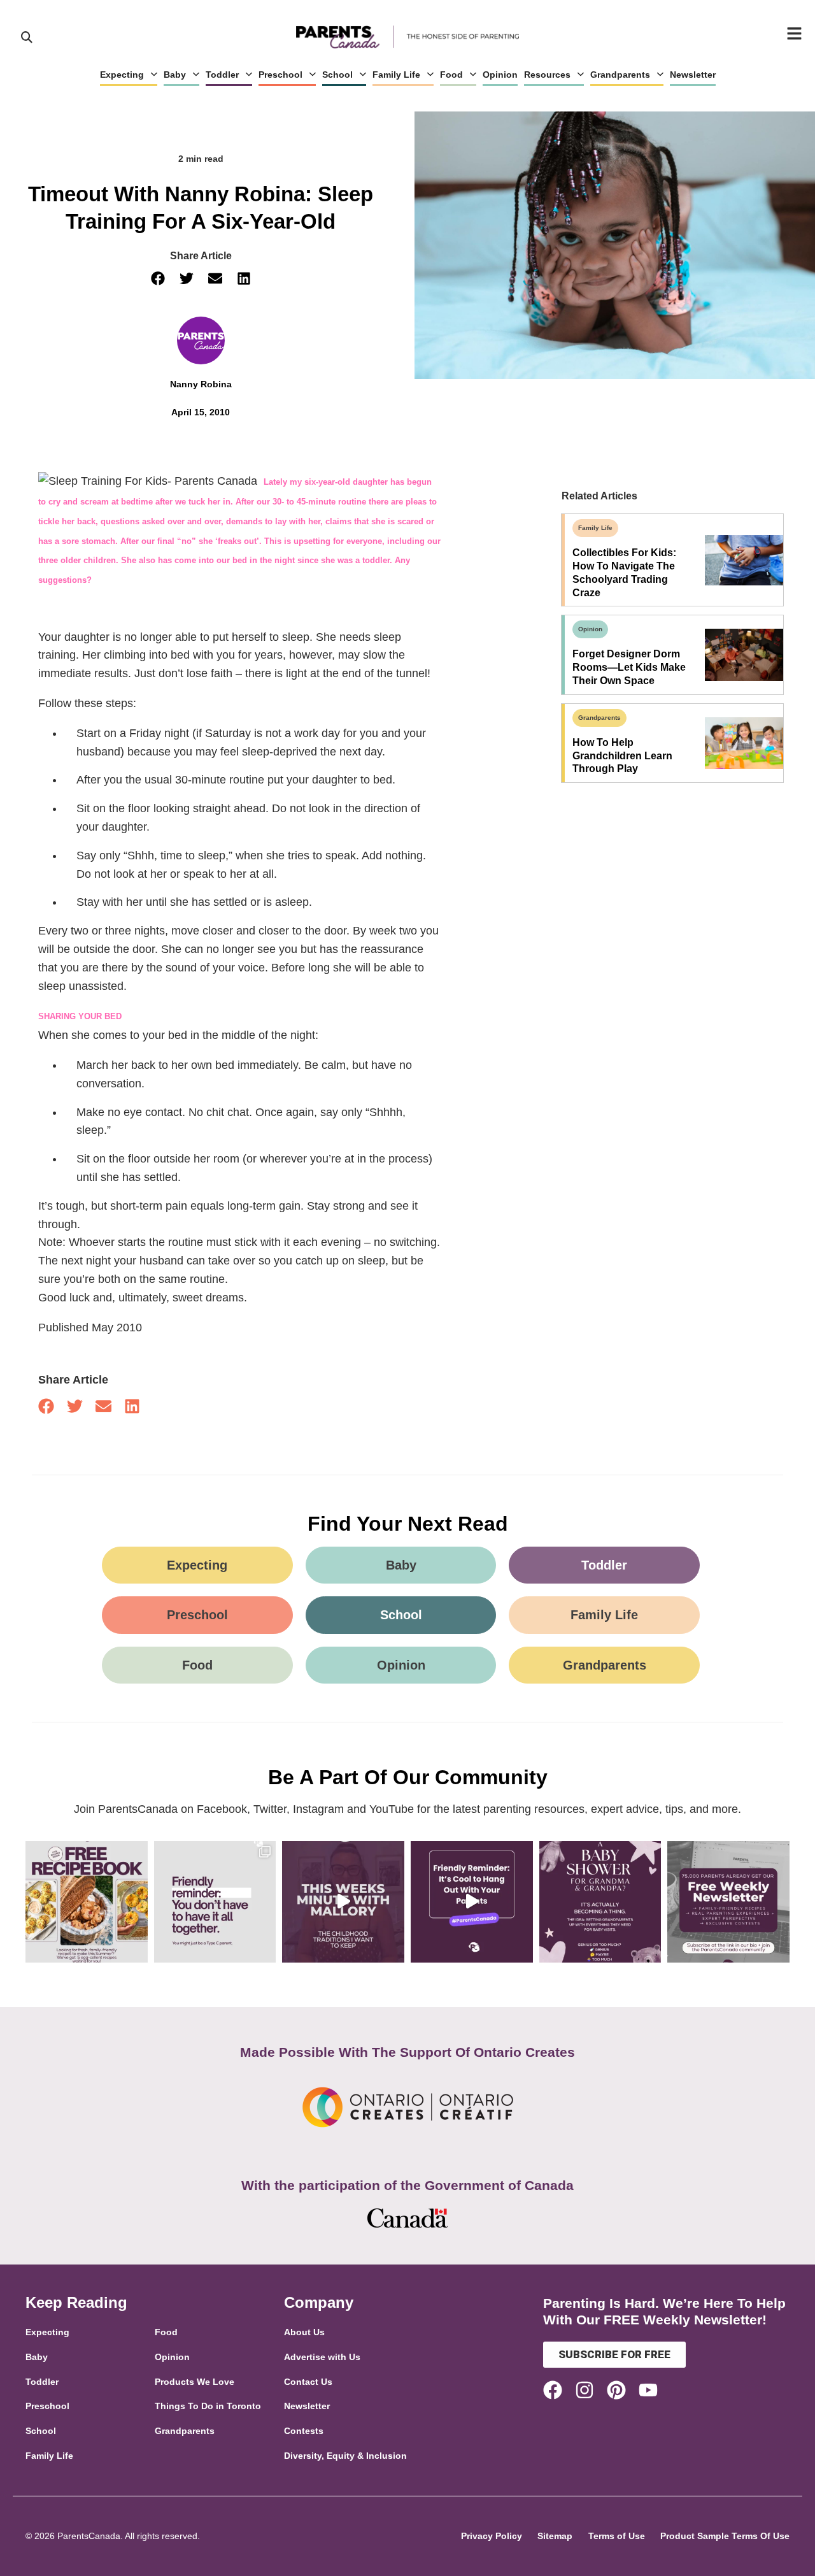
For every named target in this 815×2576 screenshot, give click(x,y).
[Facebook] (553, 2390)
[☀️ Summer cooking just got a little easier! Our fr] (87, 1902)
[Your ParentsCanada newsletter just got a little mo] (728, 1902)
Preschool (280, 75)
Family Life (396, 75)
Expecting (122, 75)
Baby (175, 75)
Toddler (222, 75)
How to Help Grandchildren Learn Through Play (622, 756)
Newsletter (693, 75)
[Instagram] (585, 2390)
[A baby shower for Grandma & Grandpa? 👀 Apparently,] (600, 1902)
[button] (158, 279)
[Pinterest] (616, 2390)
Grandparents (620, 75)
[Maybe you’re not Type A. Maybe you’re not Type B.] (215, 1902)
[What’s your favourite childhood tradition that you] (343, 1902)
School (337, 75)
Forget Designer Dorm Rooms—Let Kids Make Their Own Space (629, 667)
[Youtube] (648, 2390)
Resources (547, 75)
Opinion (500, 75)
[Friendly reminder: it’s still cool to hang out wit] (472, 1902)
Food (451, 75)
